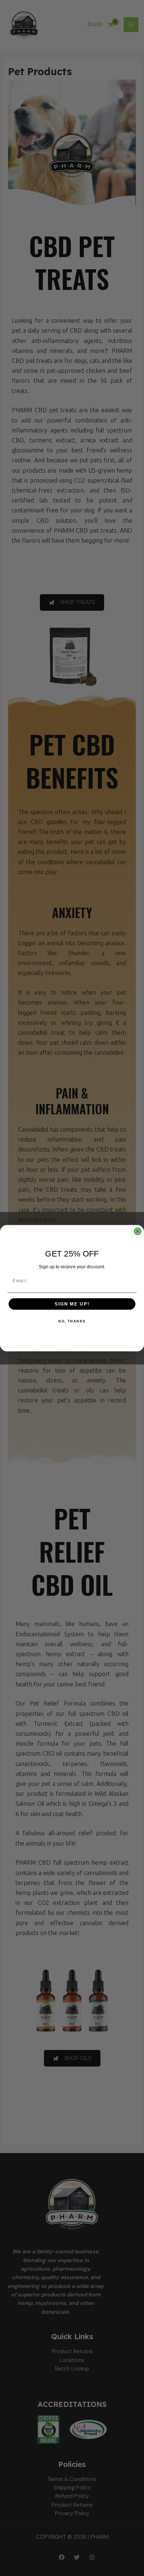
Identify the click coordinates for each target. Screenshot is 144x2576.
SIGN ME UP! (72, 1304)
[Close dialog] (138, 1231)
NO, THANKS (72, 1321)
